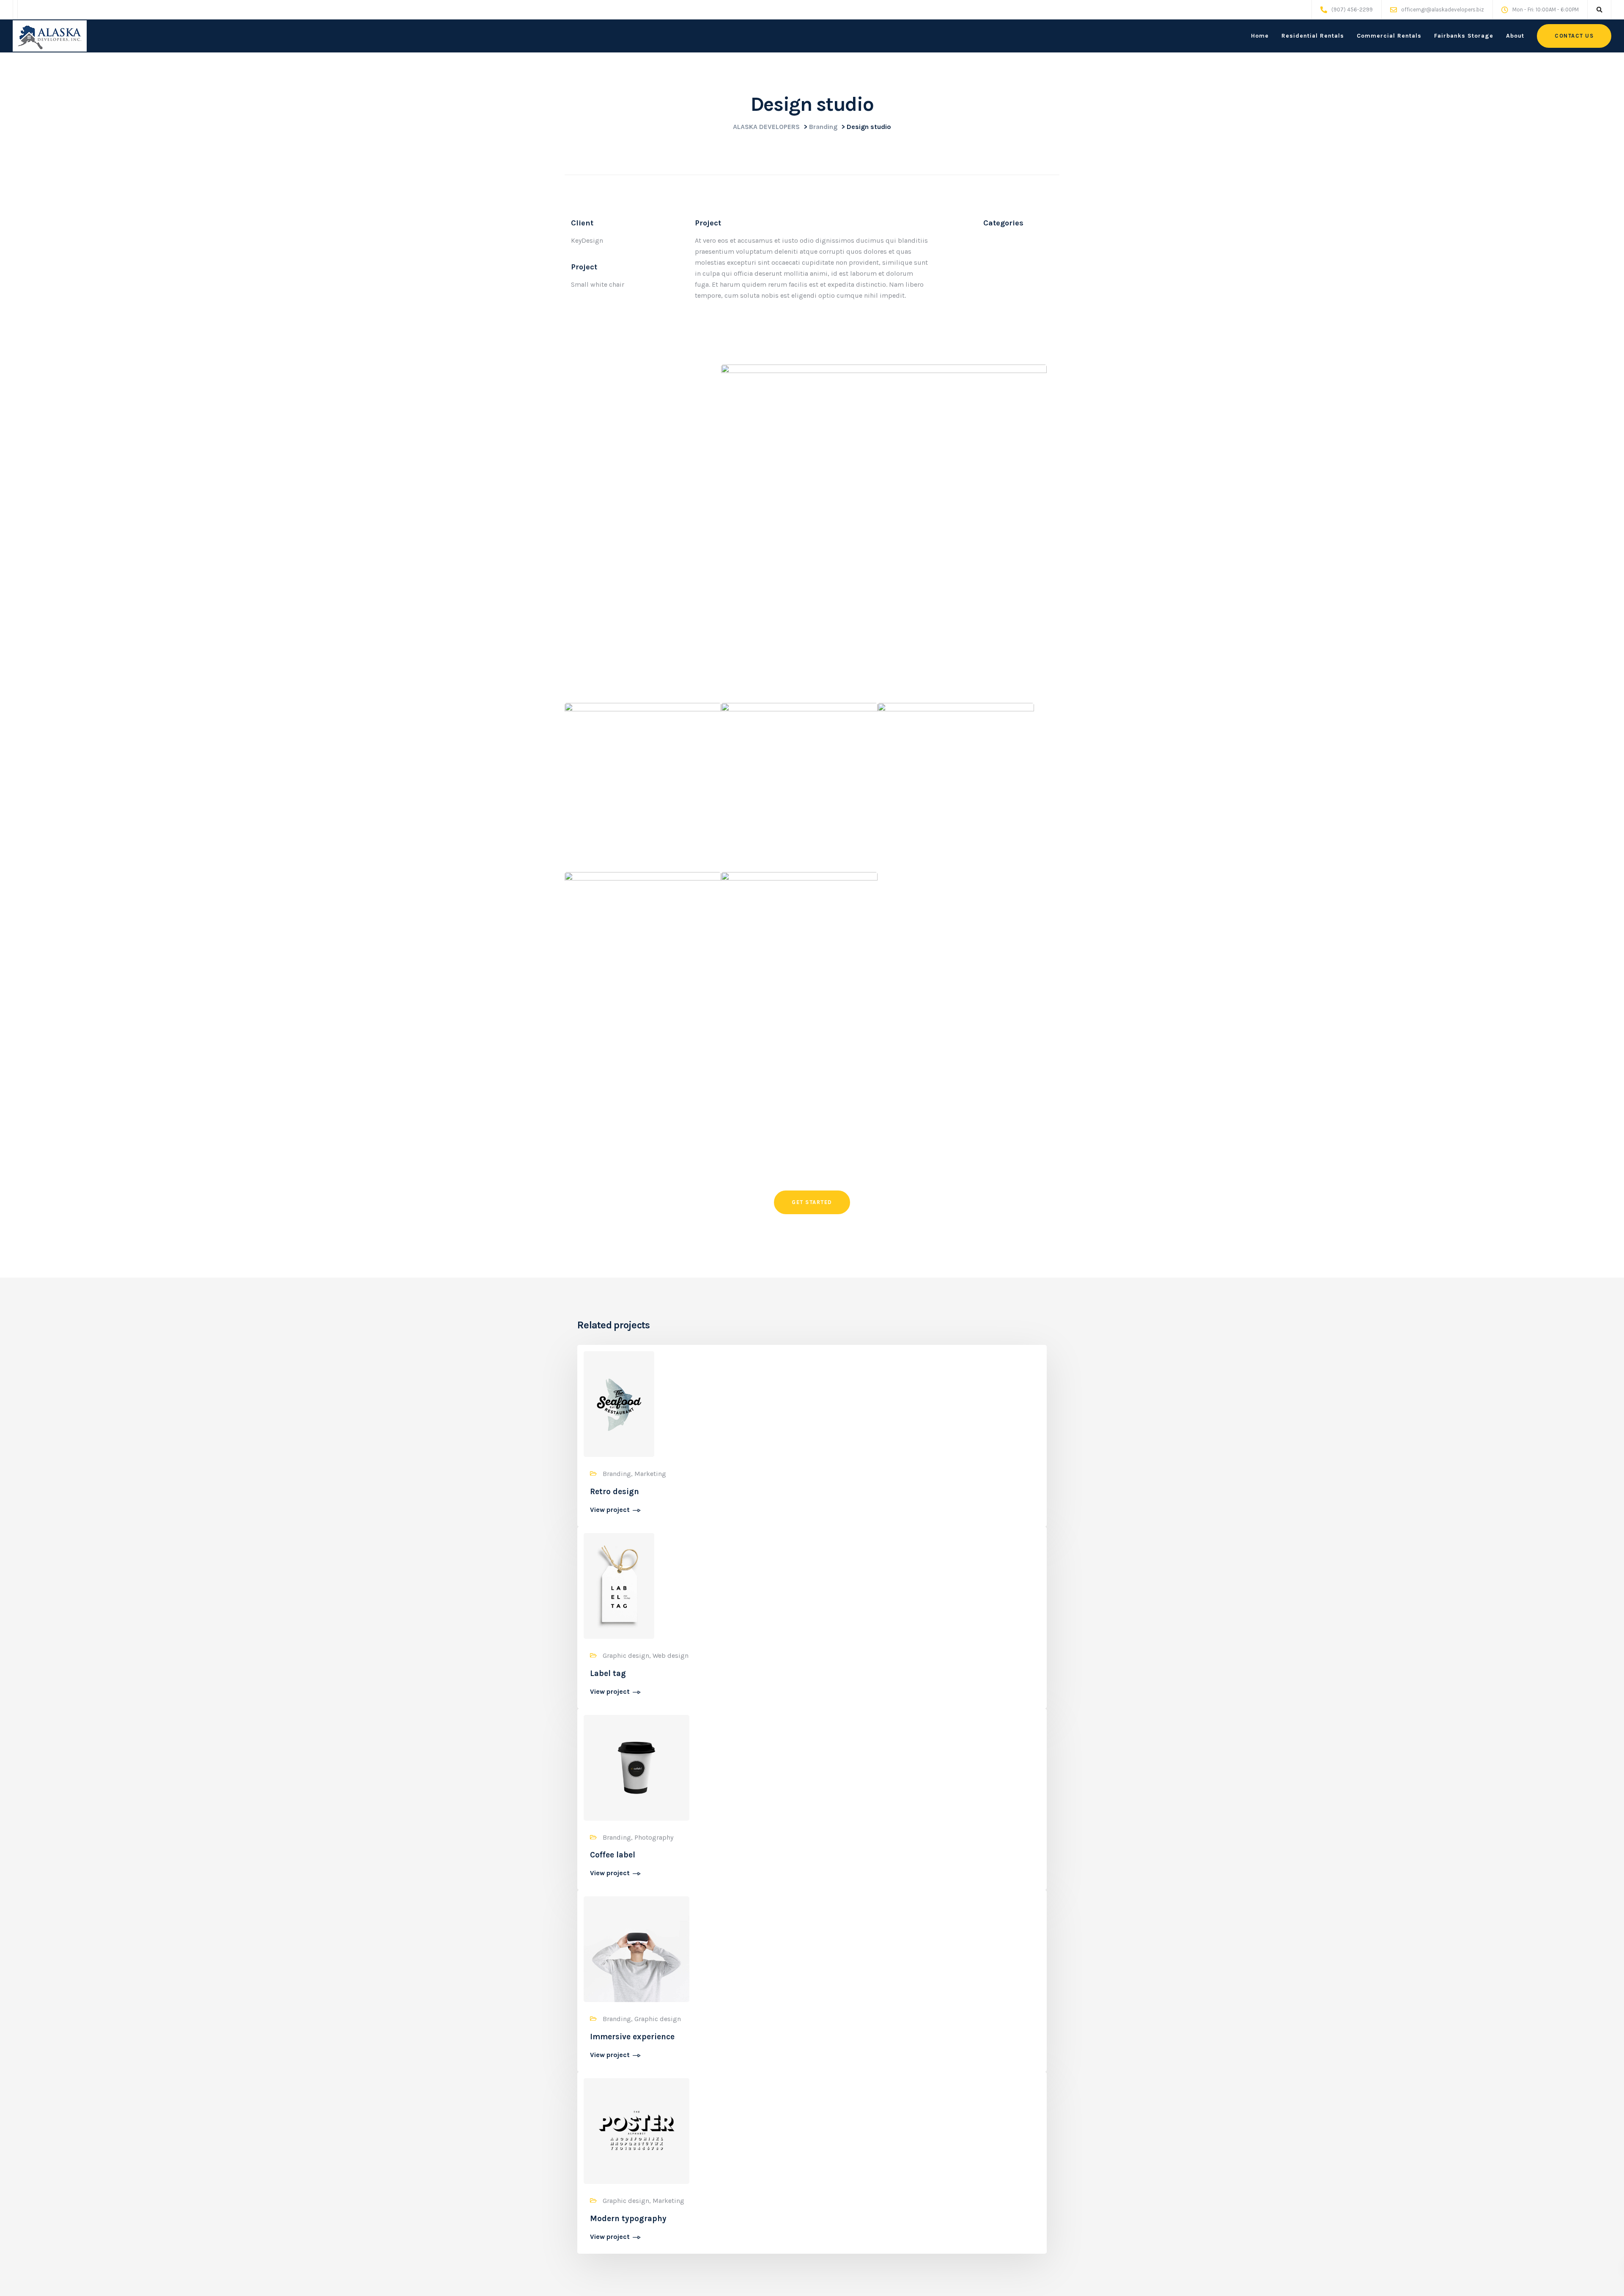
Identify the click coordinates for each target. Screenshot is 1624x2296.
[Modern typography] (636, 2130)
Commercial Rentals (1389, 36)
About (1515, 36)
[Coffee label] (636, 1767)
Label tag (608, 1673)
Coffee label (613, 1855)
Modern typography (628, 2219)
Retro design (614, 1492)
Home (1260, 36)
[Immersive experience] (636, 1949)
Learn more (760, 1102)
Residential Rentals (1313, 36)
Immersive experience (632, 2037)
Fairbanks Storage (1464, 36)
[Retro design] (619, 1403)
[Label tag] (619, 1585)
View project (610, 1510)
